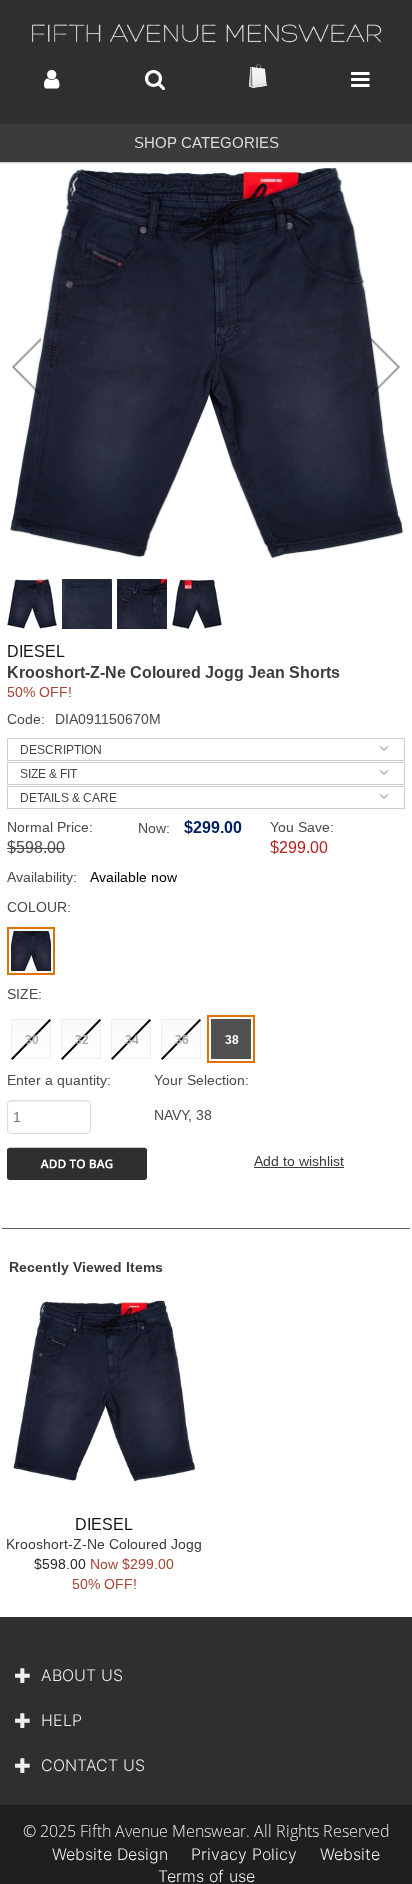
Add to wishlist (299, 1161)
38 (232, 1040)
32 (82, 1040)
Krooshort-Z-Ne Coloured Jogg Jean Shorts (104, 1551)
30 (32, 1040)
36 (182, 1040)
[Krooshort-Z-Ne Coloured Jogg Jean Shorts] (206, 363)
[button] (51, 79)
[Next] (385, 367)
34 (132, 1040)
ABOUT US (82, 1675)
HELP (61, 1720)
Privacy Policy (244, 1854)
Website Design (110, 1854)
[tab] (206, 749)
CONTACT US (93, 1765)
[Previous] (26, 367)
